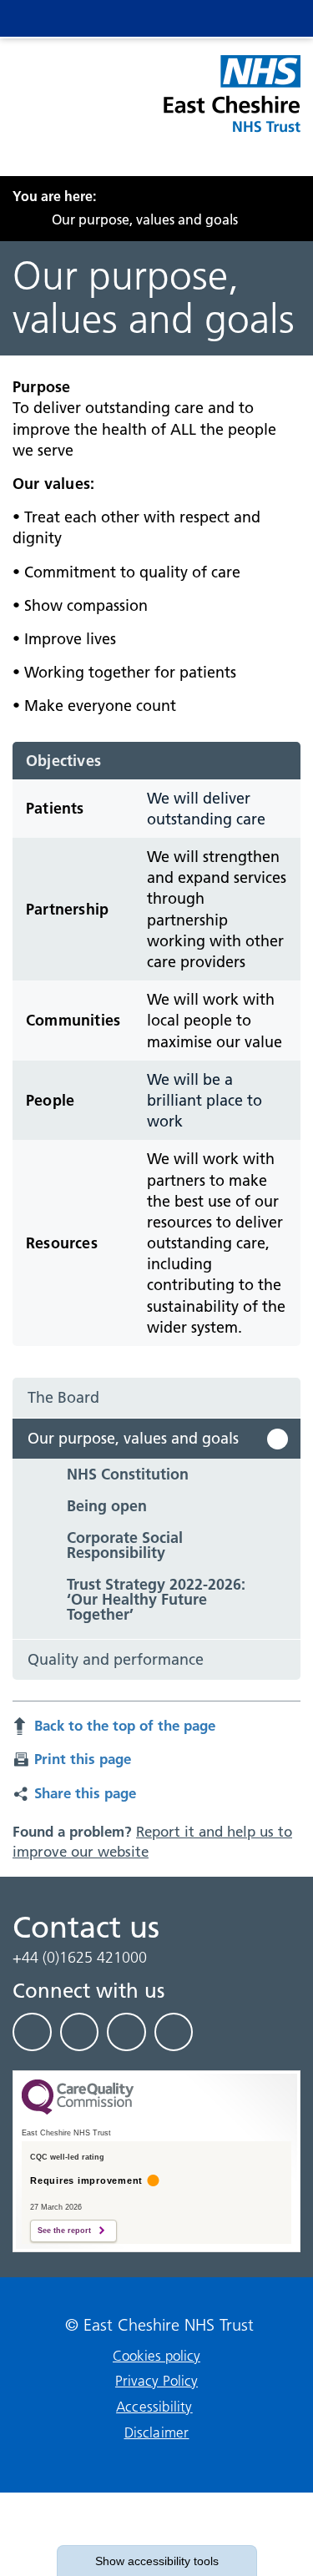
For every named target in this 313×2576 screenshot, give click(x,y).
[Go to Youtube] (126, 2032)
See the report (64, 2231)
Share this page (85, 1793)
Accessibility (154, 2407)
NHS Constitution (128, 1474)
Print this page (83, 1759)
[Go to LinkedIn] (80, 2032)
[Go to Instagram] (174, 2032)
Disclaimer (157, 2432)
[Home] (18, 219)
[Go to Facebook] (32, 2032)
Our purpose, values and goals (133, 1438)
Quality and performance (116, 1659)
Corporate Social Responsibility (125, 1545)
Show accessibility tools (157, 2561)
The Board (63, 1397)
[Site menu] (206, 18)
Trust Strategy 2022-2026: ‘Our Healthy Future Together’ (156, 1599)
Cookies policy (156, 2356)
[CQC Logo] (78, 2110)
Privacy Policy (156, 2381)
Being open (107, 1506)
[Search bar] (240, 18)
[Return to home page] (231, 103)
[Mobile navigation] (273, 18)
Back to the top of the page (125, 1725)
